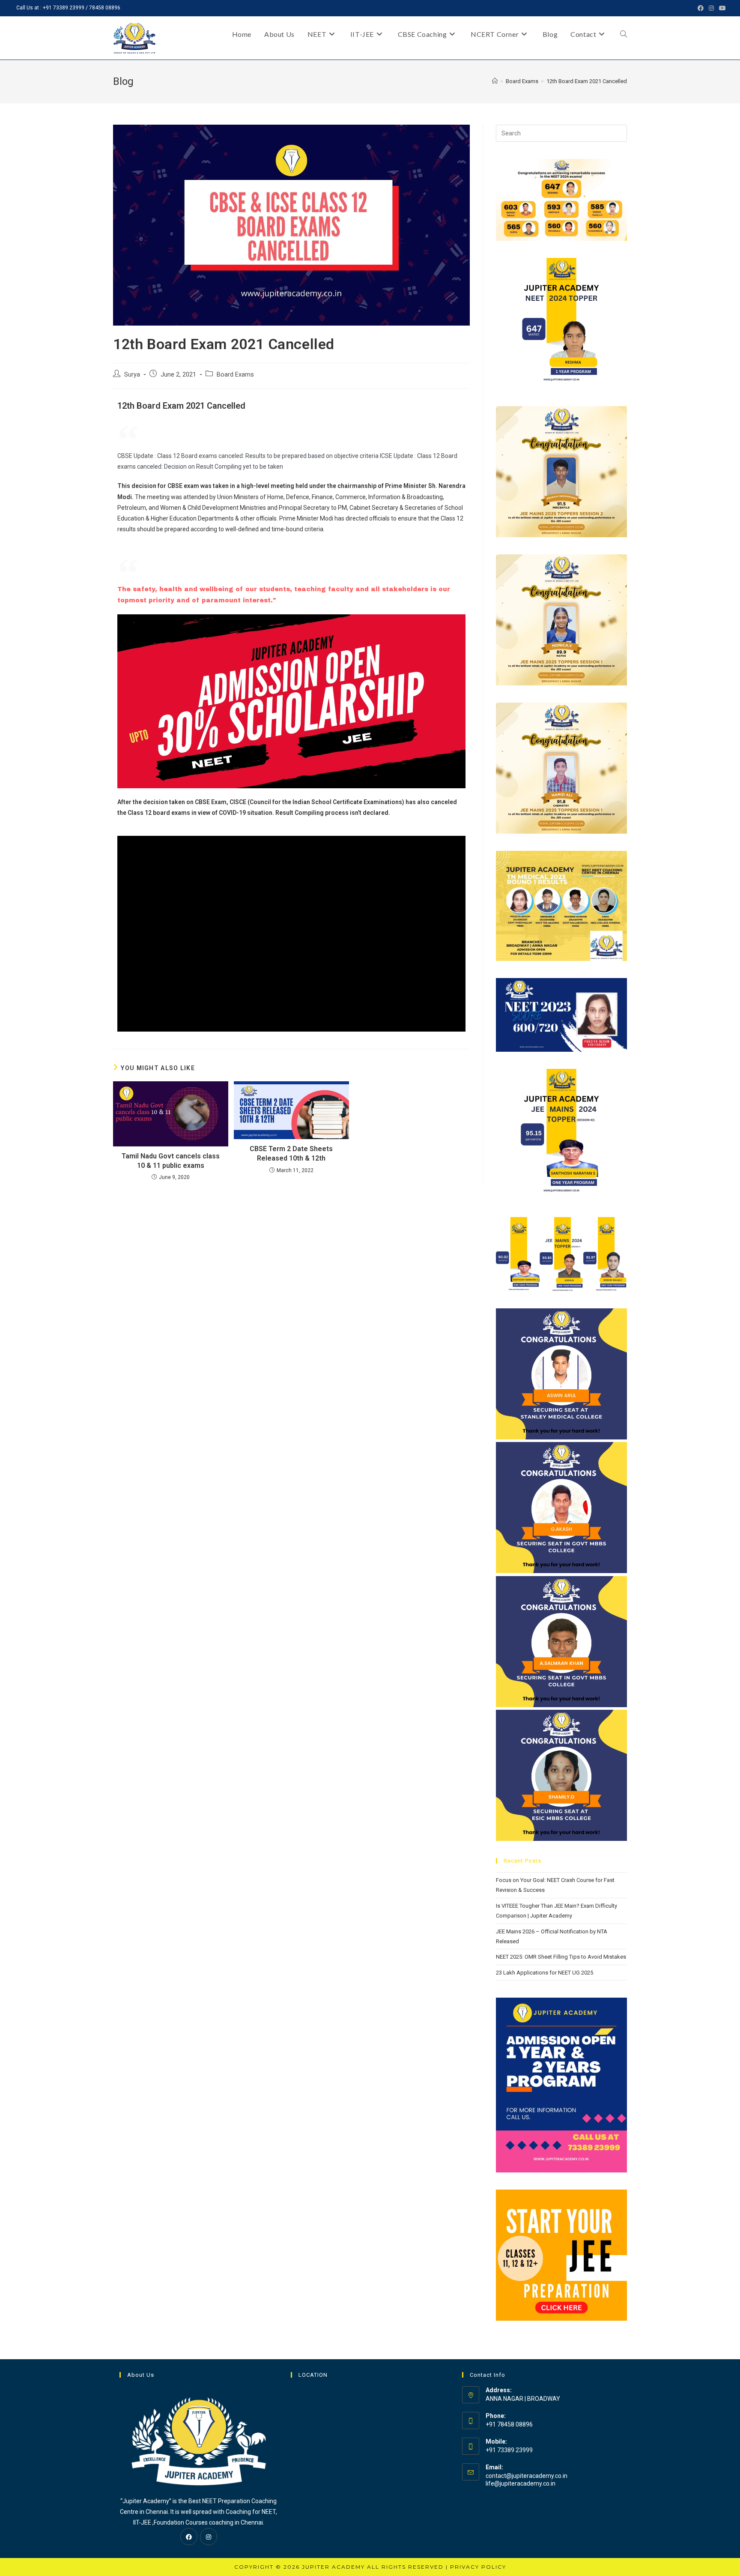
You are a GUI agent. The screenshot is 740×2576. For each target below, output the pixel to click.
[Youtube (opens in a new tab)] (721, 8)
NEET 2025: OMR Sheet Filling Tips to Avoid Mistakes (561, 1957)
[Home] (495, 81)
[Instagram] (209, 2537)
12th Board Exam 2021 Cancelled (587, 81)
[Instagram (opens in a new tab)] (711, 8)
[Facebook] (189, 2537)
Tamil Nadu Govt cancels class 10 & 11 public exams (171, 1161)
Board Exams (235, 375)
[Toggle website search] (624, 34)
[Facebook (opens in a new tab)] (701, 8)
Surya (132, 375)
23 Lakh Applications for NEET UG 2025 (545, 1973)
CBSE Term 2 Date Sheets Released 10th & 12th (291, 1153)
